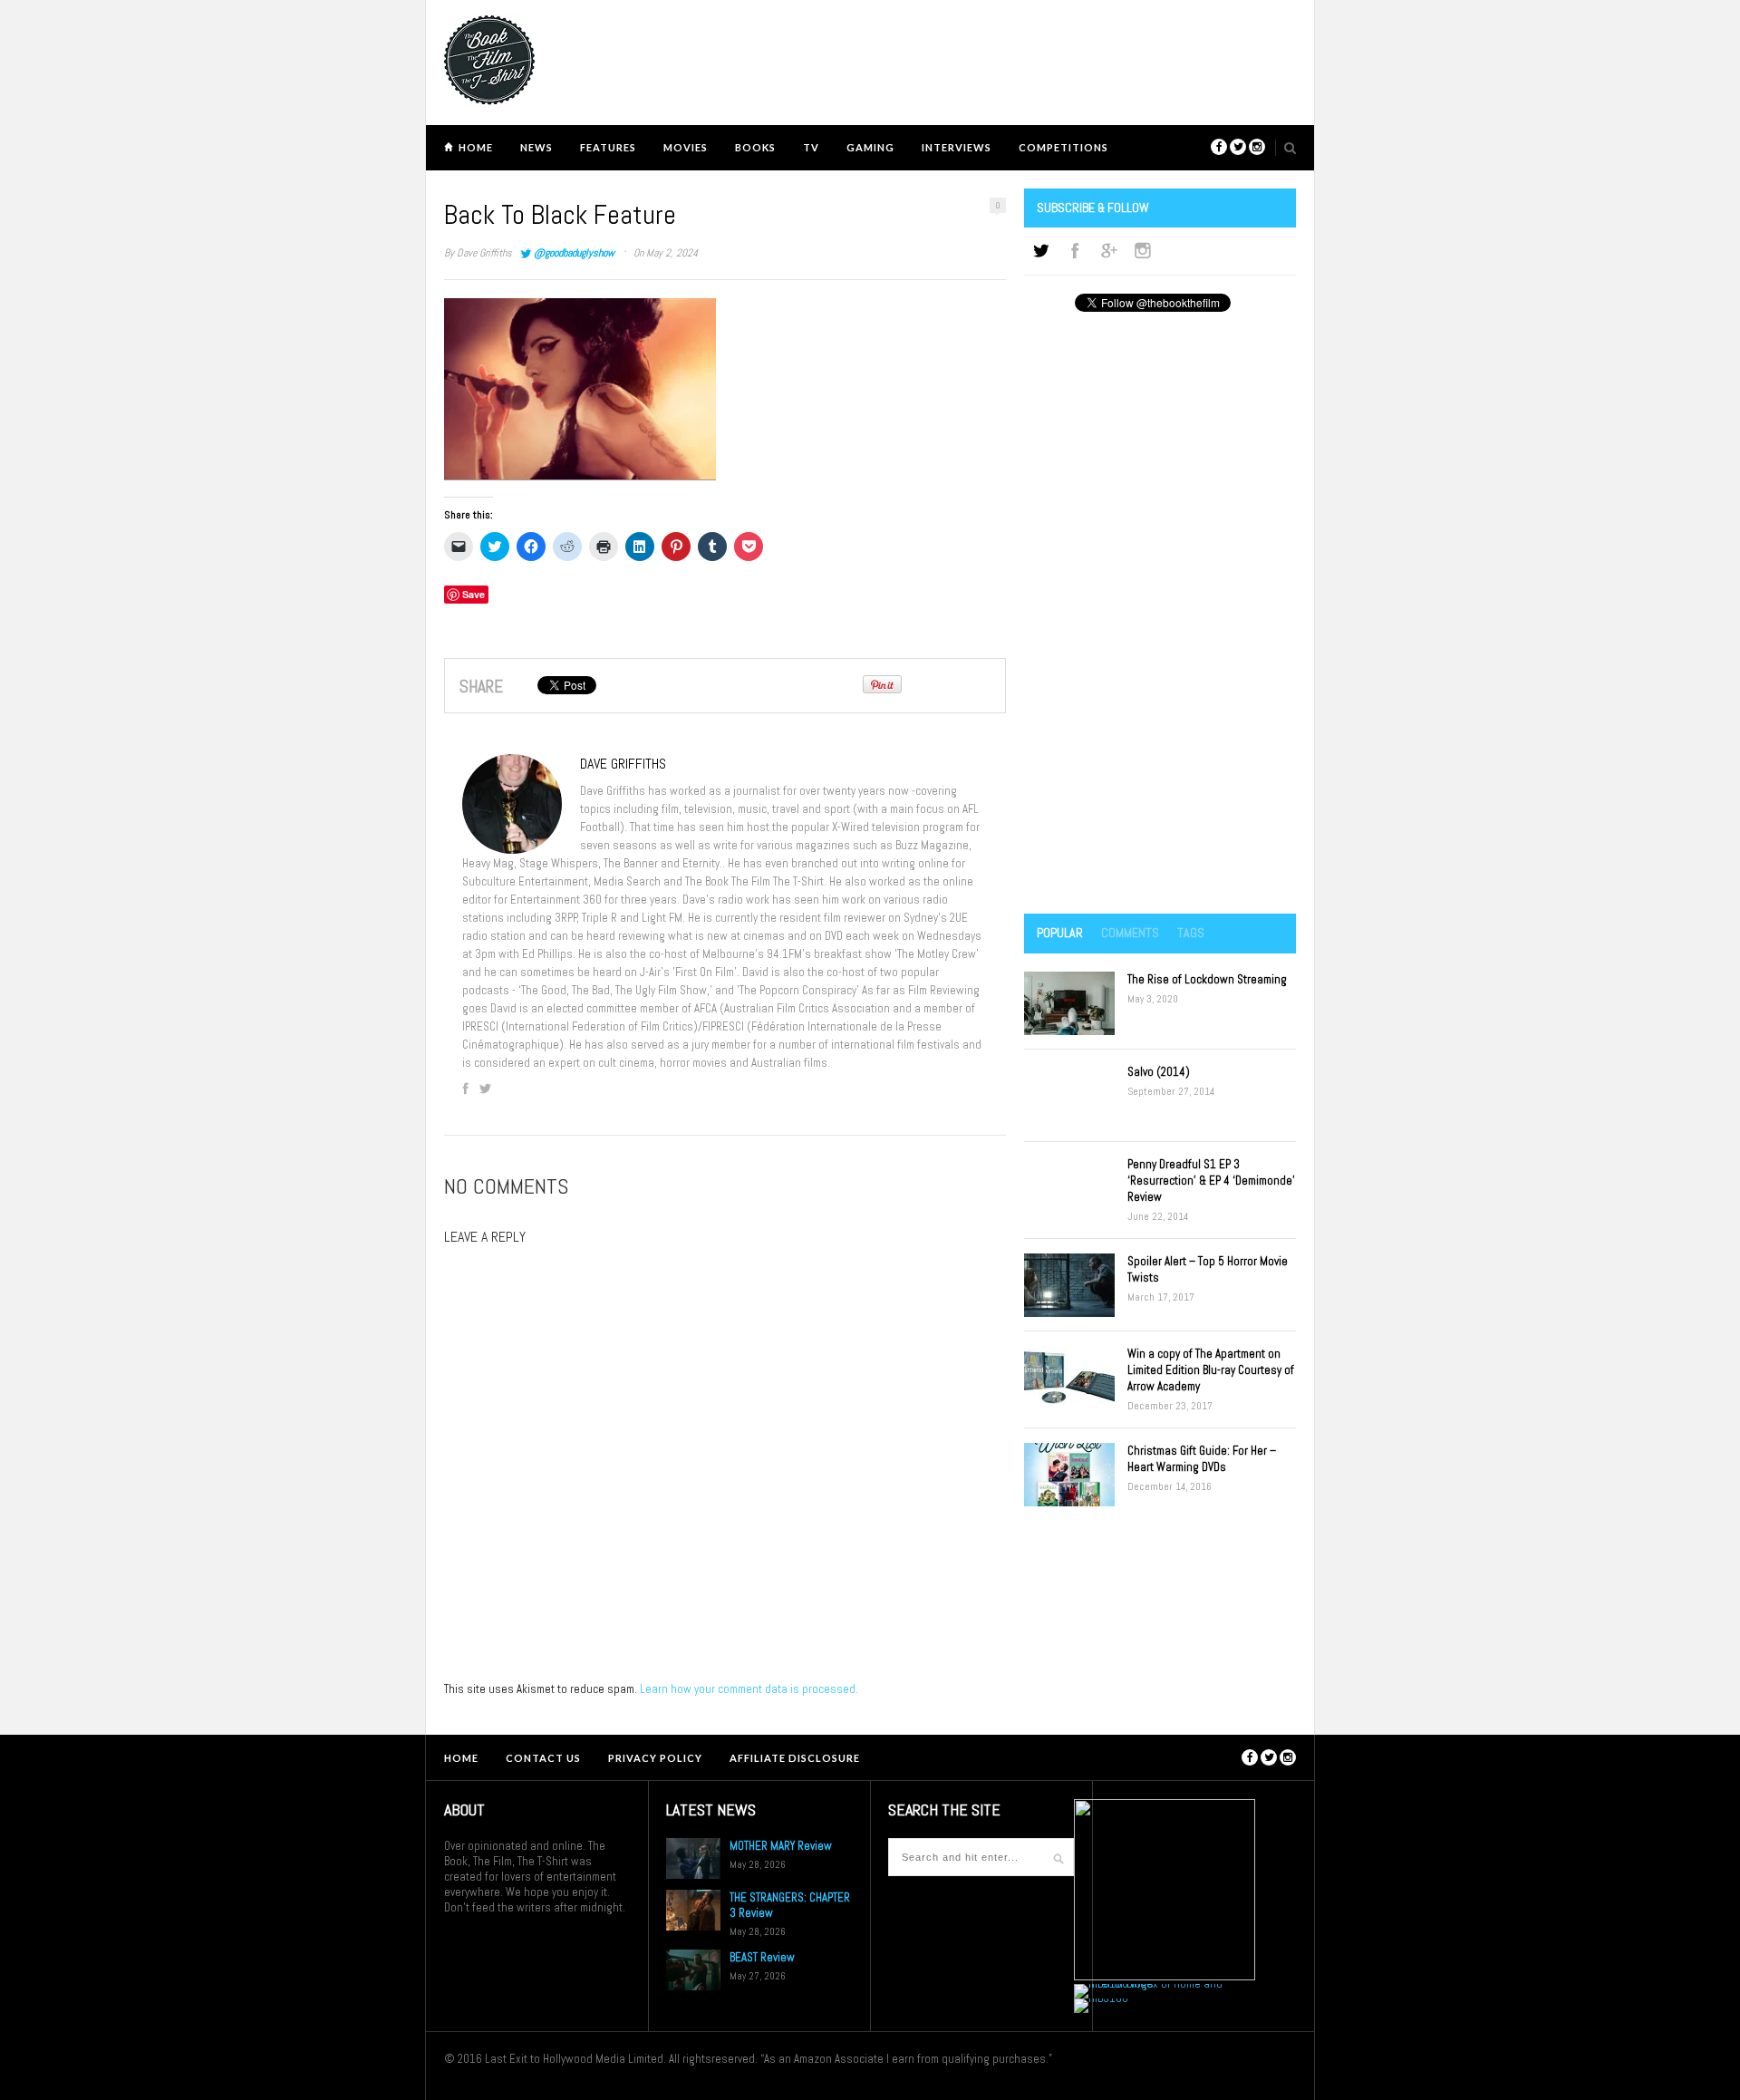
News (536, 147)
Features (608, 147)
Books (755, 147)
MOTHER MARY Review (781, 1846)
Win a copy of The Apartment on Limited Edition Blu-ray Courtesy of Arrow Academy (1211, 1370)
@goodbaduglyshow (574, 253)
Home (476, 147)
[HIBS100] (1101, 1998)
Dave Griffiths (484, 253)
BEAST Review (762, 1957)
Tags (1191, 933)
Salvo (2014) (1159, 1072)
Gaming (870, 147)
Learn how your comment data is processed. (749, 1689)
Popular (1060, 933)
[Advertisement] (1160, 615)
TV (811, 147)
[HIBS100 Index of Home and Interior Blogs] (1149, 1984)
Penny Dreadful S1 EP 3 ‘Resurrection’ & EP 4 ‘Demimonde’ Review (1211, 1181)
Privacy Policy (655, 1758)
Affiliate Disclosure (795, 1758)
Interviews (957, 147)
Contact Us (543, 1758)
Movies (686, 147)
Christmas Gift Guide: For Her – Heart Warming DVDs (1202, 1459)
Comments (1130, 933)
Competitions (1063, 147)
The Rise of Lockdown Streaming (1207, 979)
